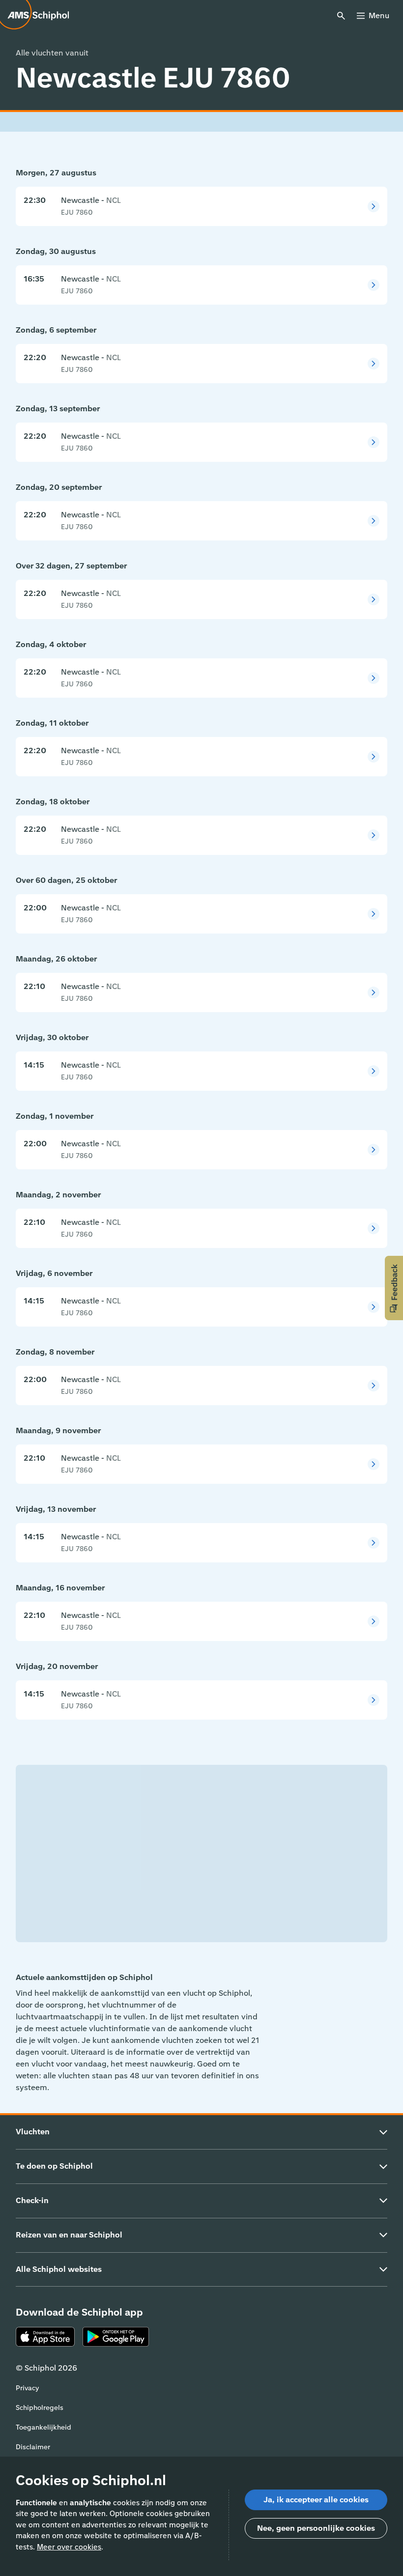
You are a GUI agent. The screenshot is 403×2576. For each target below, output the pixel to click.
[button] (394, 1288)
